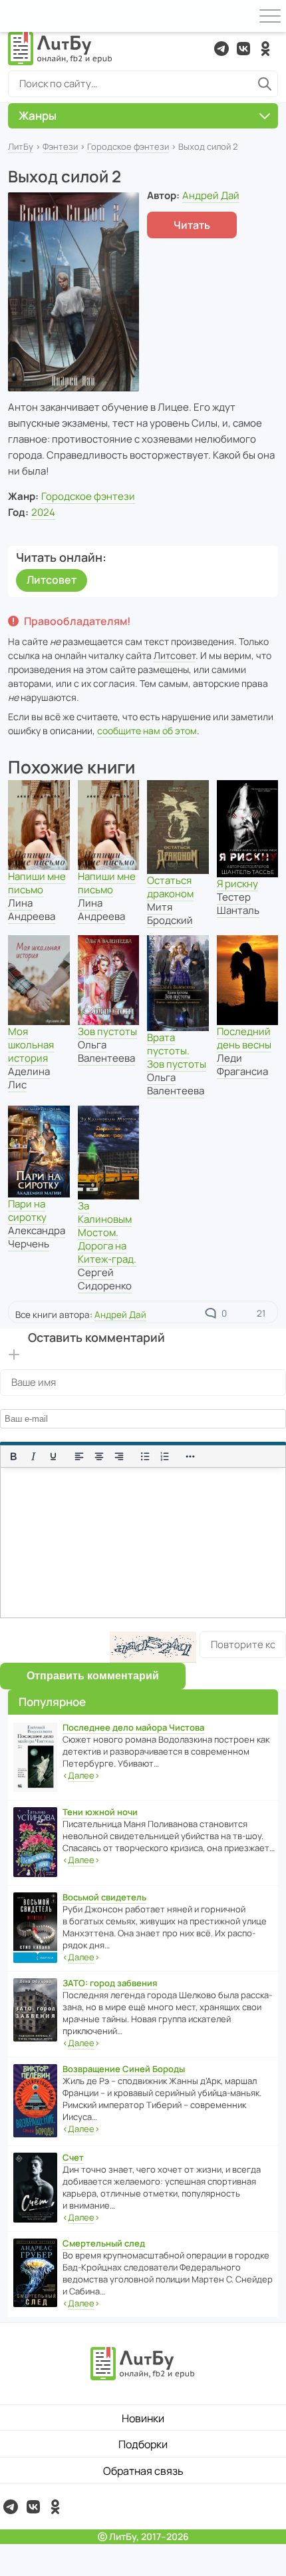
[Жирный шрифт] (13, 1456)
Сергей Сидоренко (105, 1279)
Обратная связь (143, 2471)
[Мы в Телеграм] (221, 49)
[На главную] (61, 49)
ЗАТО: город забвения (110, 1983)
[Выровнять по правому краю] (119, 1456)
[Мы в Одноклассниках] (265, 49)
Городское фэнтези (128, 146)
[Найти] (265, 84)
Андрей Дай (211, 195)
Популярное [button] (52, 1702)
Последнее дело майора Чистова (133, 1727)
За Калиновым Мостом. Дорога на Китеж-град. (107, 1232)
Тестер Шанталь (238, 904)
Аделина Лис (29, 1078)
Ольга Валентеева (106, 1051)
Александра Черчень (37, 1237)
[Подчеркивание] (53, 1456)
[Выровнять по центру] (99, 1456)
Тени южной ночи (100, 1812)
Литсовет (52, 580)
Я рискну (237, 884)
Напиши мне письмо (37, 883)
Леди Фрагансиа (242, 1065)
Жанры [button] (38, 115)
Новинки (143, 2418)
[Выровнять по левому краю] (79, 1456)
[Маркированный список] (145, 1456)
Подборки (143, 2444)
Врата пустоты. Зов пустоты (177, 1051)
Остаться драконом (170, 887)
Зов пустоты (107, 1031)
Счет (73, 2157)
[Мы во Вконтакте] (243, 49)
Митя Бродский (170, 914)
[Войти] (16, 16)
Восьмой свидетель (104, 1897)
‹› (81, 1775)
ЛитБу (21, 146)
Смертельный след (104, 2243)
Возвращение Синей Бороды (124, 2069)
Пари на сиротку (27, 1210)
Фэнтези (60, 146)
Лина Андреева (32, 910)
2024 (43, 512)
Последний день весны (244, 1038)
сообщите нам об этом (147, 731)
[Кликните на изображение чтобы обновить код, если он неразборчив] (153, 1647)
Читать (192, 225)
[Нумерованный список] (165, 1456)
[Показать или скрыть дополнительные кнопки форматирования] (191, 1456)
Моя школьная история (31, 1045)
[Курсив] (33, 1456)
